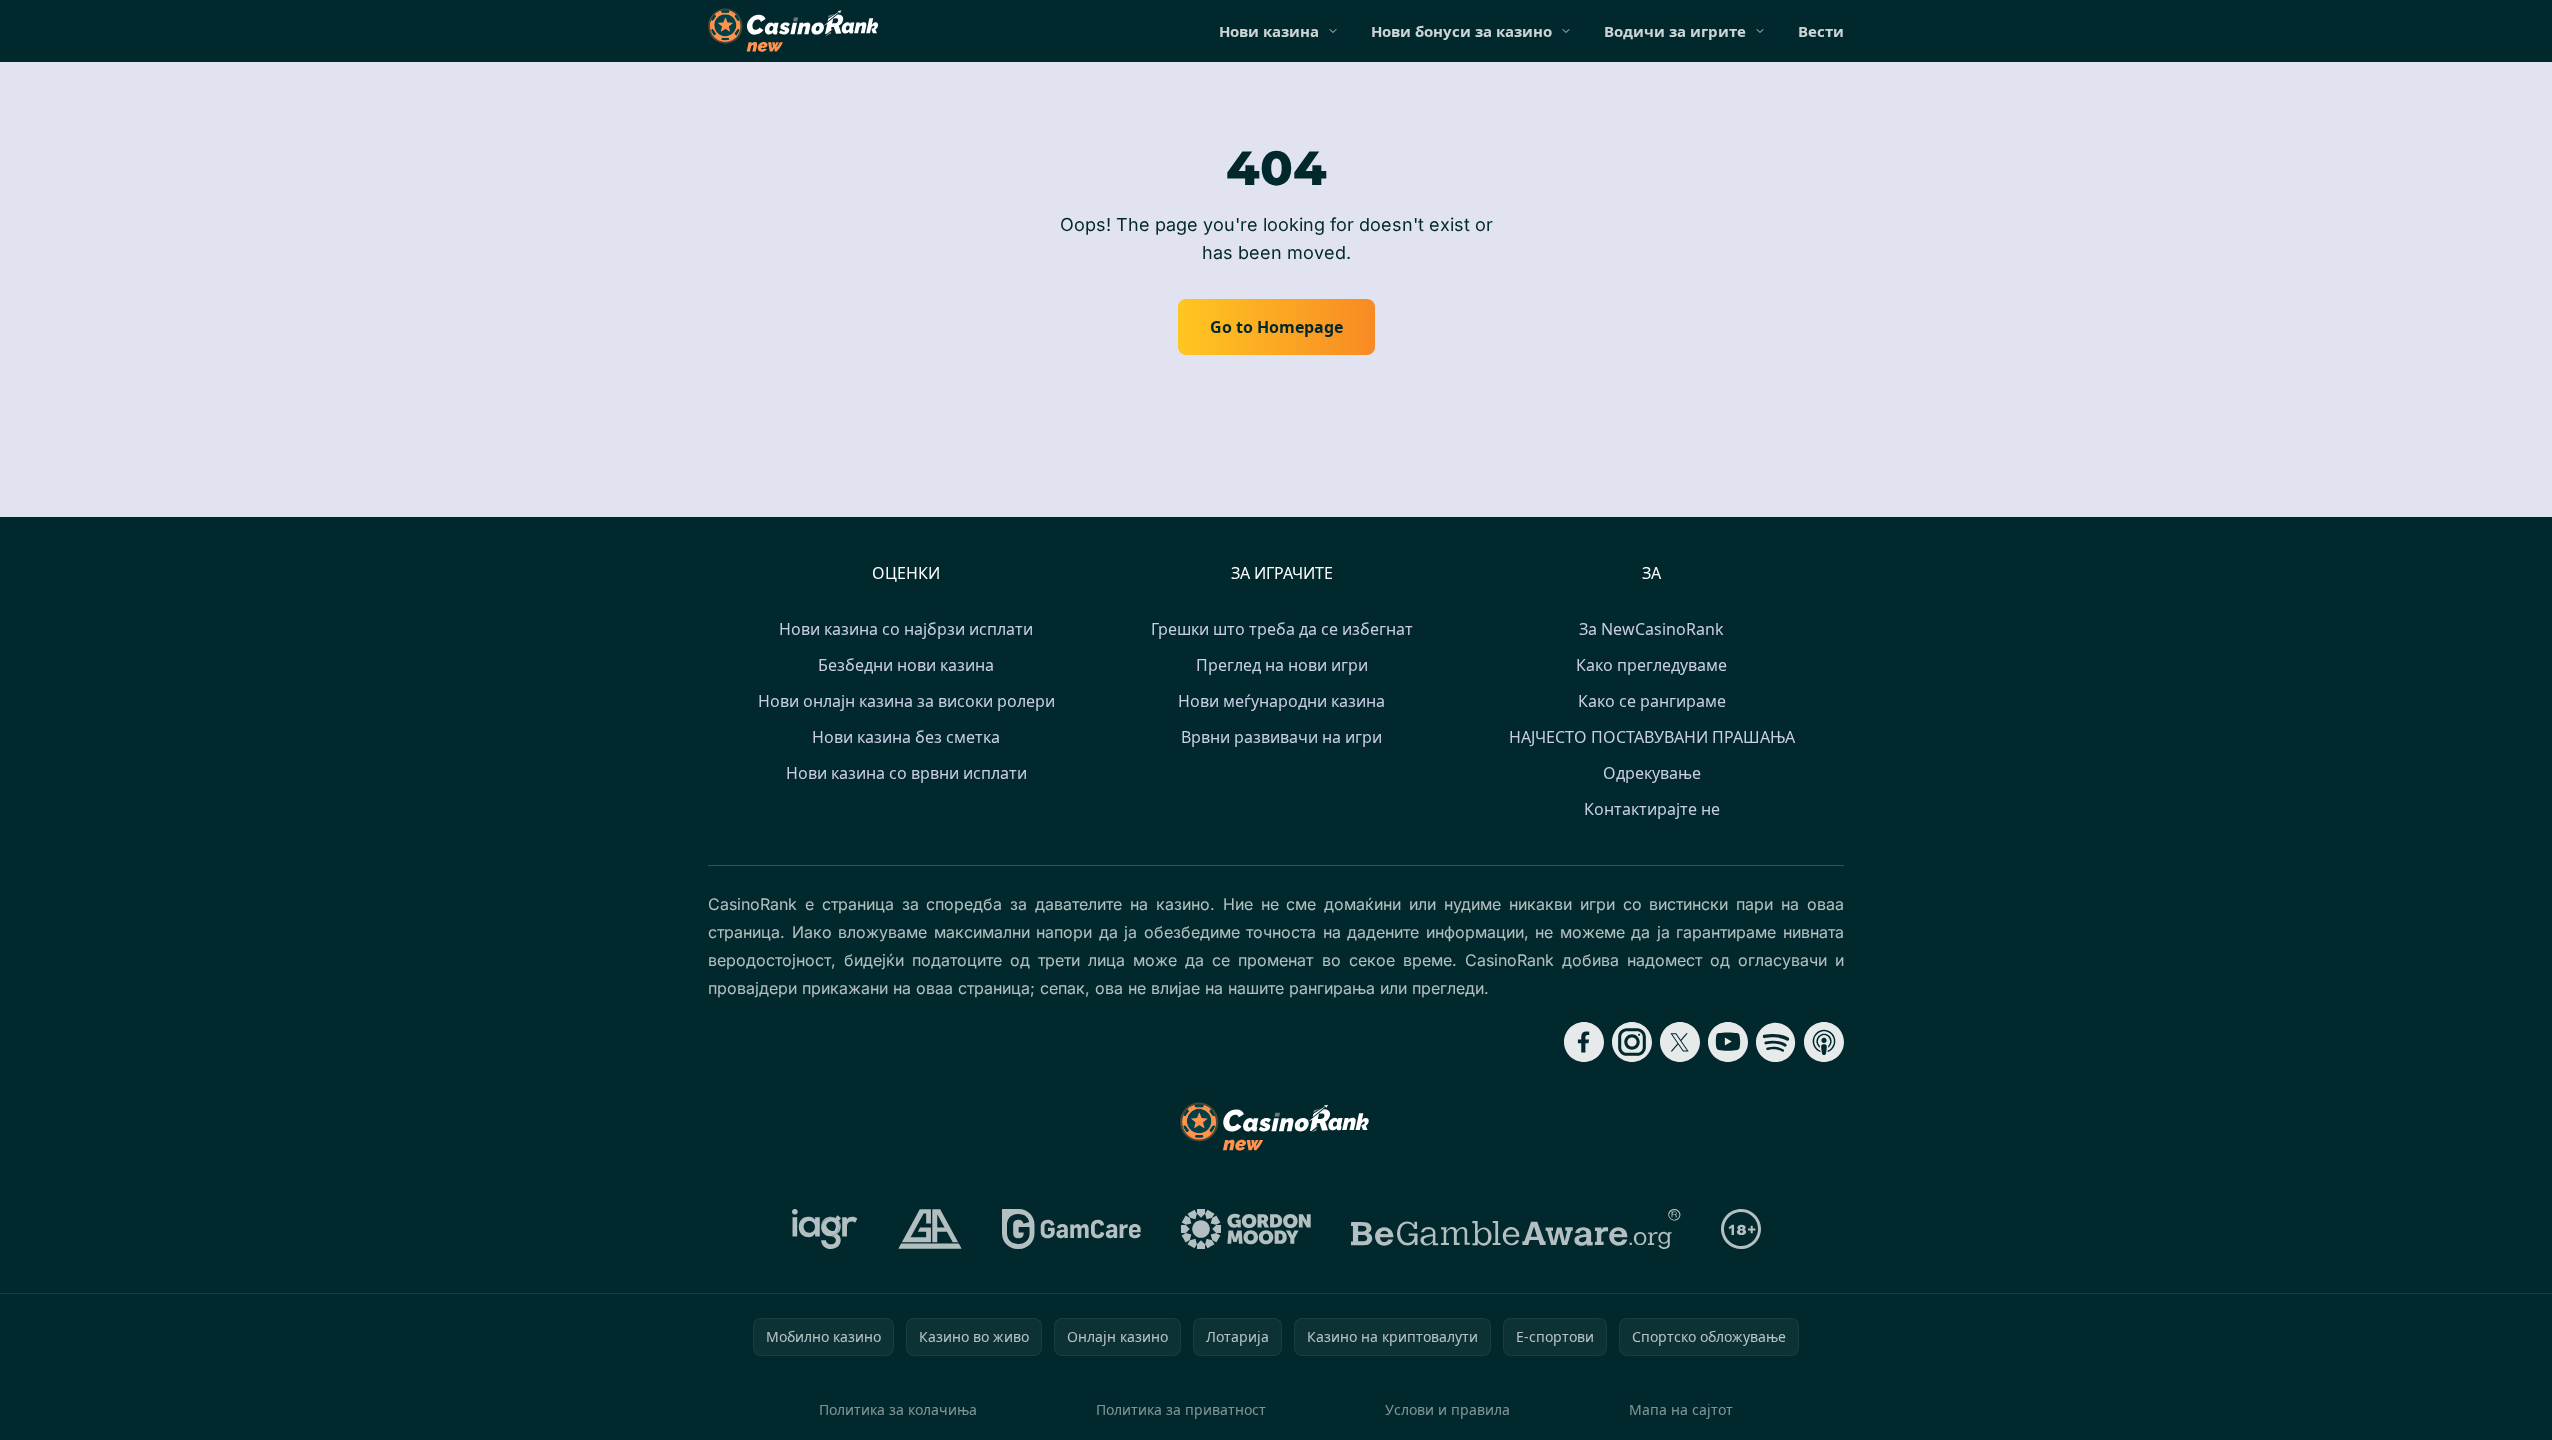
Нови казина (1269, 31)
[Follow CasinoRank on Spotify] (1776, 1042)
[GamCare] (1071, 1229)
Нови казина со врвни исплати (906, 773)
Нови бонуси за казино (1461, 31)
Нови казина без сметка (906, 737)
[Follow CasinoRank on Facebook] (1584, 1042)
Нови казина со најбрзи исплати (906, 629)
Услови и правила (1447, 1409)
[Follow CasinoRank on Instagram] (1632, 1042)
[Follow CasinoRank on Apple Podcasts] (1824, 1042)
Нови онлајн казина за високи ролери (906, 701)
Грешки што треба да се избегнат (1282, 629)
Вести (1821, 31)
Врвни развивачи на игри (1281, 737)
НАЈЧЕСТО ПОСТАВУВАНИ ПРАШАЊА (1652, 737)
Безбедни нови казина (906, 665)
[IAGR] (825, 1229)
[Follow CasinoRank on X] (1680, 1042)
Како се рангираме (1652, 701)
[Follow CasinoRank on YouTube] (1728, 1042)
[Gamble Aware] (1516, 1229)
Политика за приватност (1181, 1409)
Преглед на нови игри (1282, 665)
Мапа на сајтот (1681, 1409)
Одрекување (1652, 773)
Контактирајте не (1652, 809)
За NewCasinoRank (1651, 629)
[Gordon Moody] (1246, 1229)
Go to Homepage (1276, 327)
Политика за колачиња (898, 1409)
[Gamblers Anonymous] (930, 1229)
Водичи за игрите (1675, 31)
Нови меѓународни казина (1281, 701)
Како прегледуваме (1651, 665)
